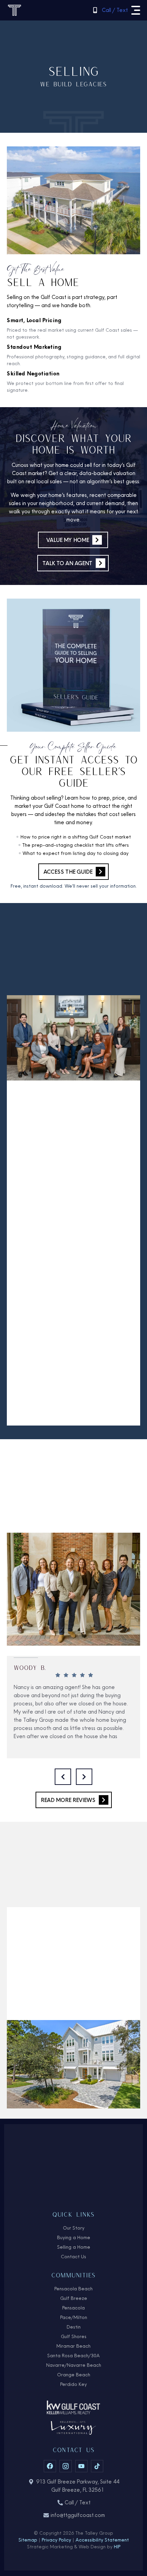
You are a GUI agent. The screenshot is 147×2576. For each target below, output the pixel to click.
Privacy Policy (56, 2540)
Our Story (74, 2228)
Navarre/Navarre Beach (74, 2365)
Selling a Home (74, 2247)
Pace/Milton (74, 2317)
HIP (117, 2547)
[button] (136, 10)
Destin (74, 2327)
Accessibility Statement (102, 2540)
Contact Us (73, 2257)
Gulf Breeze (74, 2298)
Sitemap (28, 2540)
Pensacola (73, 2308)
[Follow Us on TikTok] (97, 2466)
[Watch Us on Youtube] (81, 2466)
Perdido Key (73, 2384)
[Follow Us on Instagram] (66, 2466)
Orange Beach (74, 2375)
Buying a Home (74, 2237)
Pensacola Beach (73, 2289)
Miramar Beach (73, 2346)
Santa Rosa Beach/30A (73, 2356)
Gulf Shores (74, 2336)
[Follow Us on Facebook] (50, 2466)
